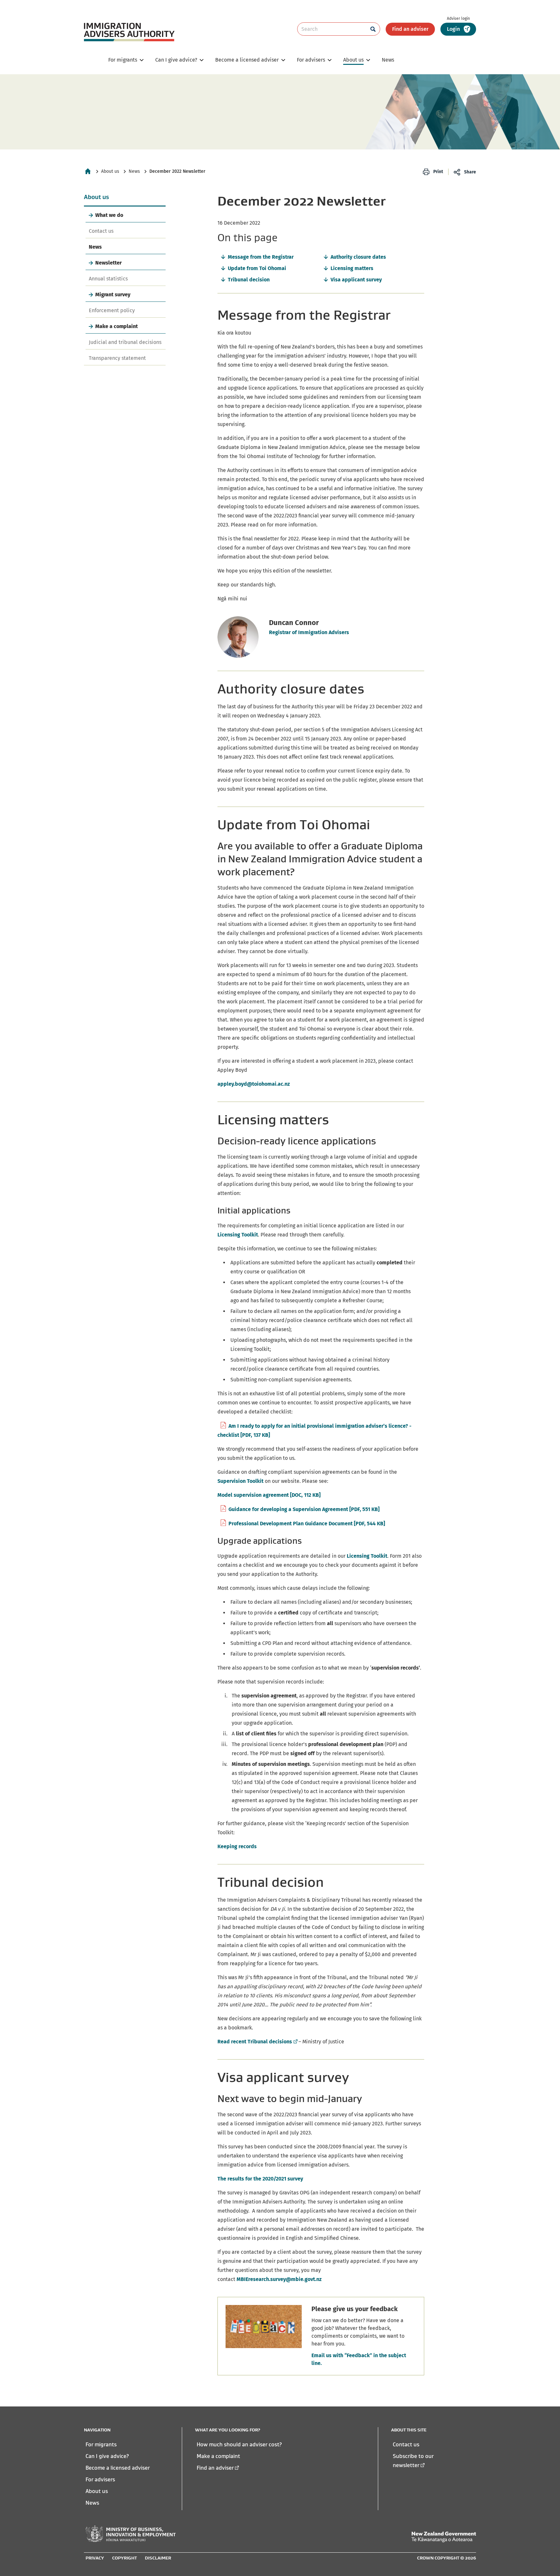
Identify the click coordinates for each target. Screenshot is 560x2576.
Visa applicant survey (356, 280)
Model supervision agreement (269, 1495)
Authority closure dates (358, 257)
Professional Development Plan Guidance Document (307, 1524)
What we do (109, 215)
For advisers (100, 2479)
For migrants (101, 2444)
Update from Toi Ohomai (257, 268)
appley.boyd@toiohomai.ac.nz (254, 1084)
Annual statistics (108, 279)
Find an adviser (410, 29)
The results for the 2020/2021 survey (260, 2179)
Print (438, 172)
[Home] (88, 171)
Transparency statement (117, 358)
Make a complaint (117, 326)
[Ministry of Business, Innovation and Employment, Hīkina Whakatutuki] (131, 2534)
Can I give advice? (107, 2456)
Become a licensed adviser (118, 2468)
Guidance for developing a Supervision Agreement (304, 1509)
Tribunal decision (249, 280)
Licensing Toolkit (238, 1235)
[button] (458, 29)
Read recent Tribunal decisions (257, 2042)
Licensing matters (352, 268)
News (134, 171)
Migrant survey (113, 295)
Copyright (124, 2558)
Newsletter (108, 263)
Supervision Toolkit (240, 1481)
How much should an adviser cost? (239, 2444)
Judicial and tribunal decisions (125, 342)
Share (470, 172)
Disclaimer (158, 2558)
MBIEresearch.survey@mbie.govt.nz (279, 2279)
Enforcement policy (112, 310)
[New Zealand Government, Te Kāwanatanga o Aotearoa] (444, 2537)
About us (110, 171)
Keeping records (237, 1846)
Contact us (101, 231)
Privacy (95, 2558)
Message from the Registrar (261, 257)
